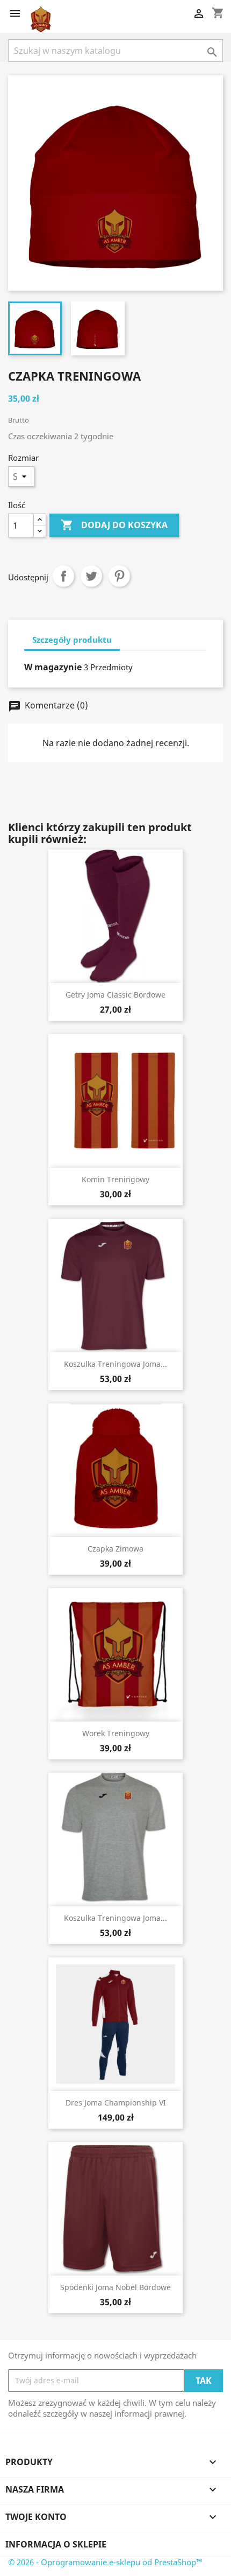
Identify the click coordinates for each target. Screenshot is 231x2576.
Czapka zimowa (115, 1549)
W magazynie (53, 667)
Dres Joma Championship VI (116, 2103)
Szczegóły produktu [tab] (72, 640)
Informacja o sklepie (56, 2544)
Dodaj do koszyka (114, 525)
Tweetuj (91, 576)
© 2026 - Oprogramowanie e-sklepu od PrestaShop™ (105, 2562)
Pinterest (119, 576)
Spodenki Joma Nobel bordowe (115, 2287)
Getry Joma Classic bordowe (115, 995)
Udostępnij (63, 576)
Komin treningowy (115, 1179)
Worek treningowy (116, 1733)
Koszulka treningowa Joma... (115, 1364)
